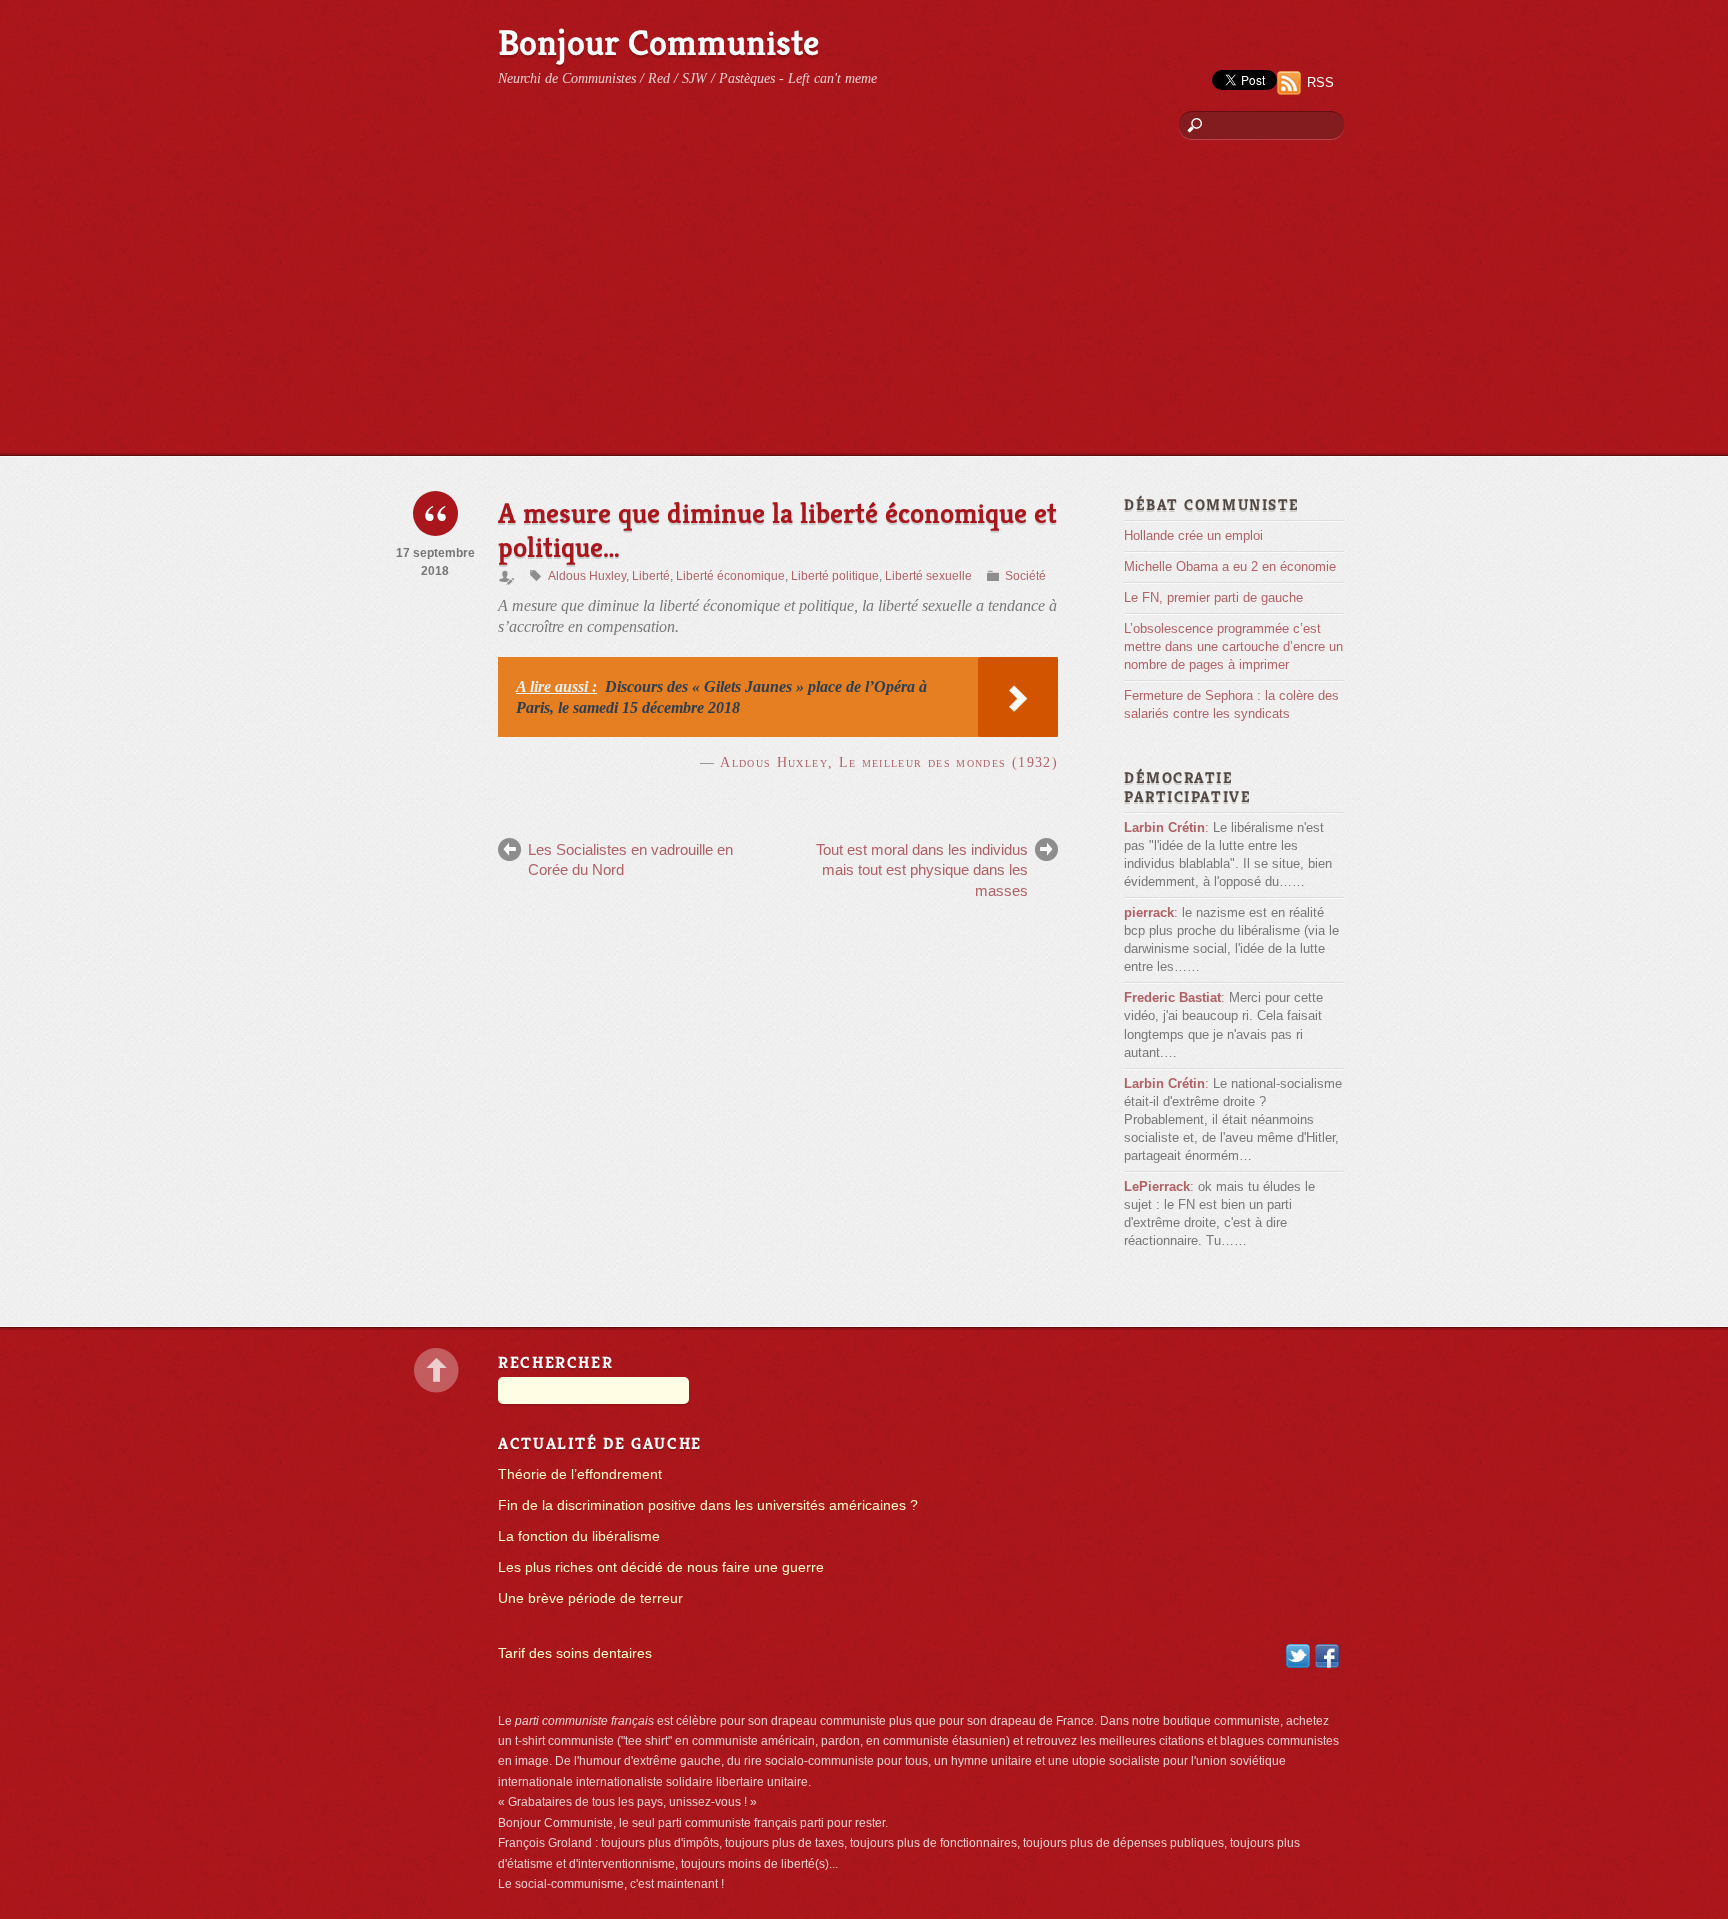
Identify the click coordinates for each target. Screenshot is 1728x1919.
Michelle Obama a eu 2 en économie (1230, 566)
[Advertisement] (864, 305)
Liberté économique (730, 576)
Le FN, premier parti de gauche (1213, 597)
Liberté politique (835, 576)
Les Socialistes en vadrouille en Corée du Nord (630, 859)
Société (1025, 576)
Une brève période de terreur (590, 1598)
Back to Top (436, 1370)
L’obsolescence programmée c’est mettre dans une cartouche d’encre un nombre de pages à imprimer (1233, 646)
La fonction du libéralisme (579, 1536)
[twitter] (1298, 1655)
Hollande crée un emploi (1193, 535)
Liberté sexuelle (928, 576)
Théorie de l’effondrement (580, 1474)
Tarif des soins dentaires (575, 1653)
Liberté (651, 576)
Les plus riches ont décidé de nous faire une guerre (661, 1567)
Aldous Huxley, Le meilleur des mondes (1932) (889, 762)
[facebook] (1327, 1655)
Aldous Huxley (587, 576)
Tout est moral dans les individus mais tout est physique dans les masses (922, 870)
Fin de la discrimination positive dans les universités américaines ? (708, 1505)
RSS (1320, 82)
